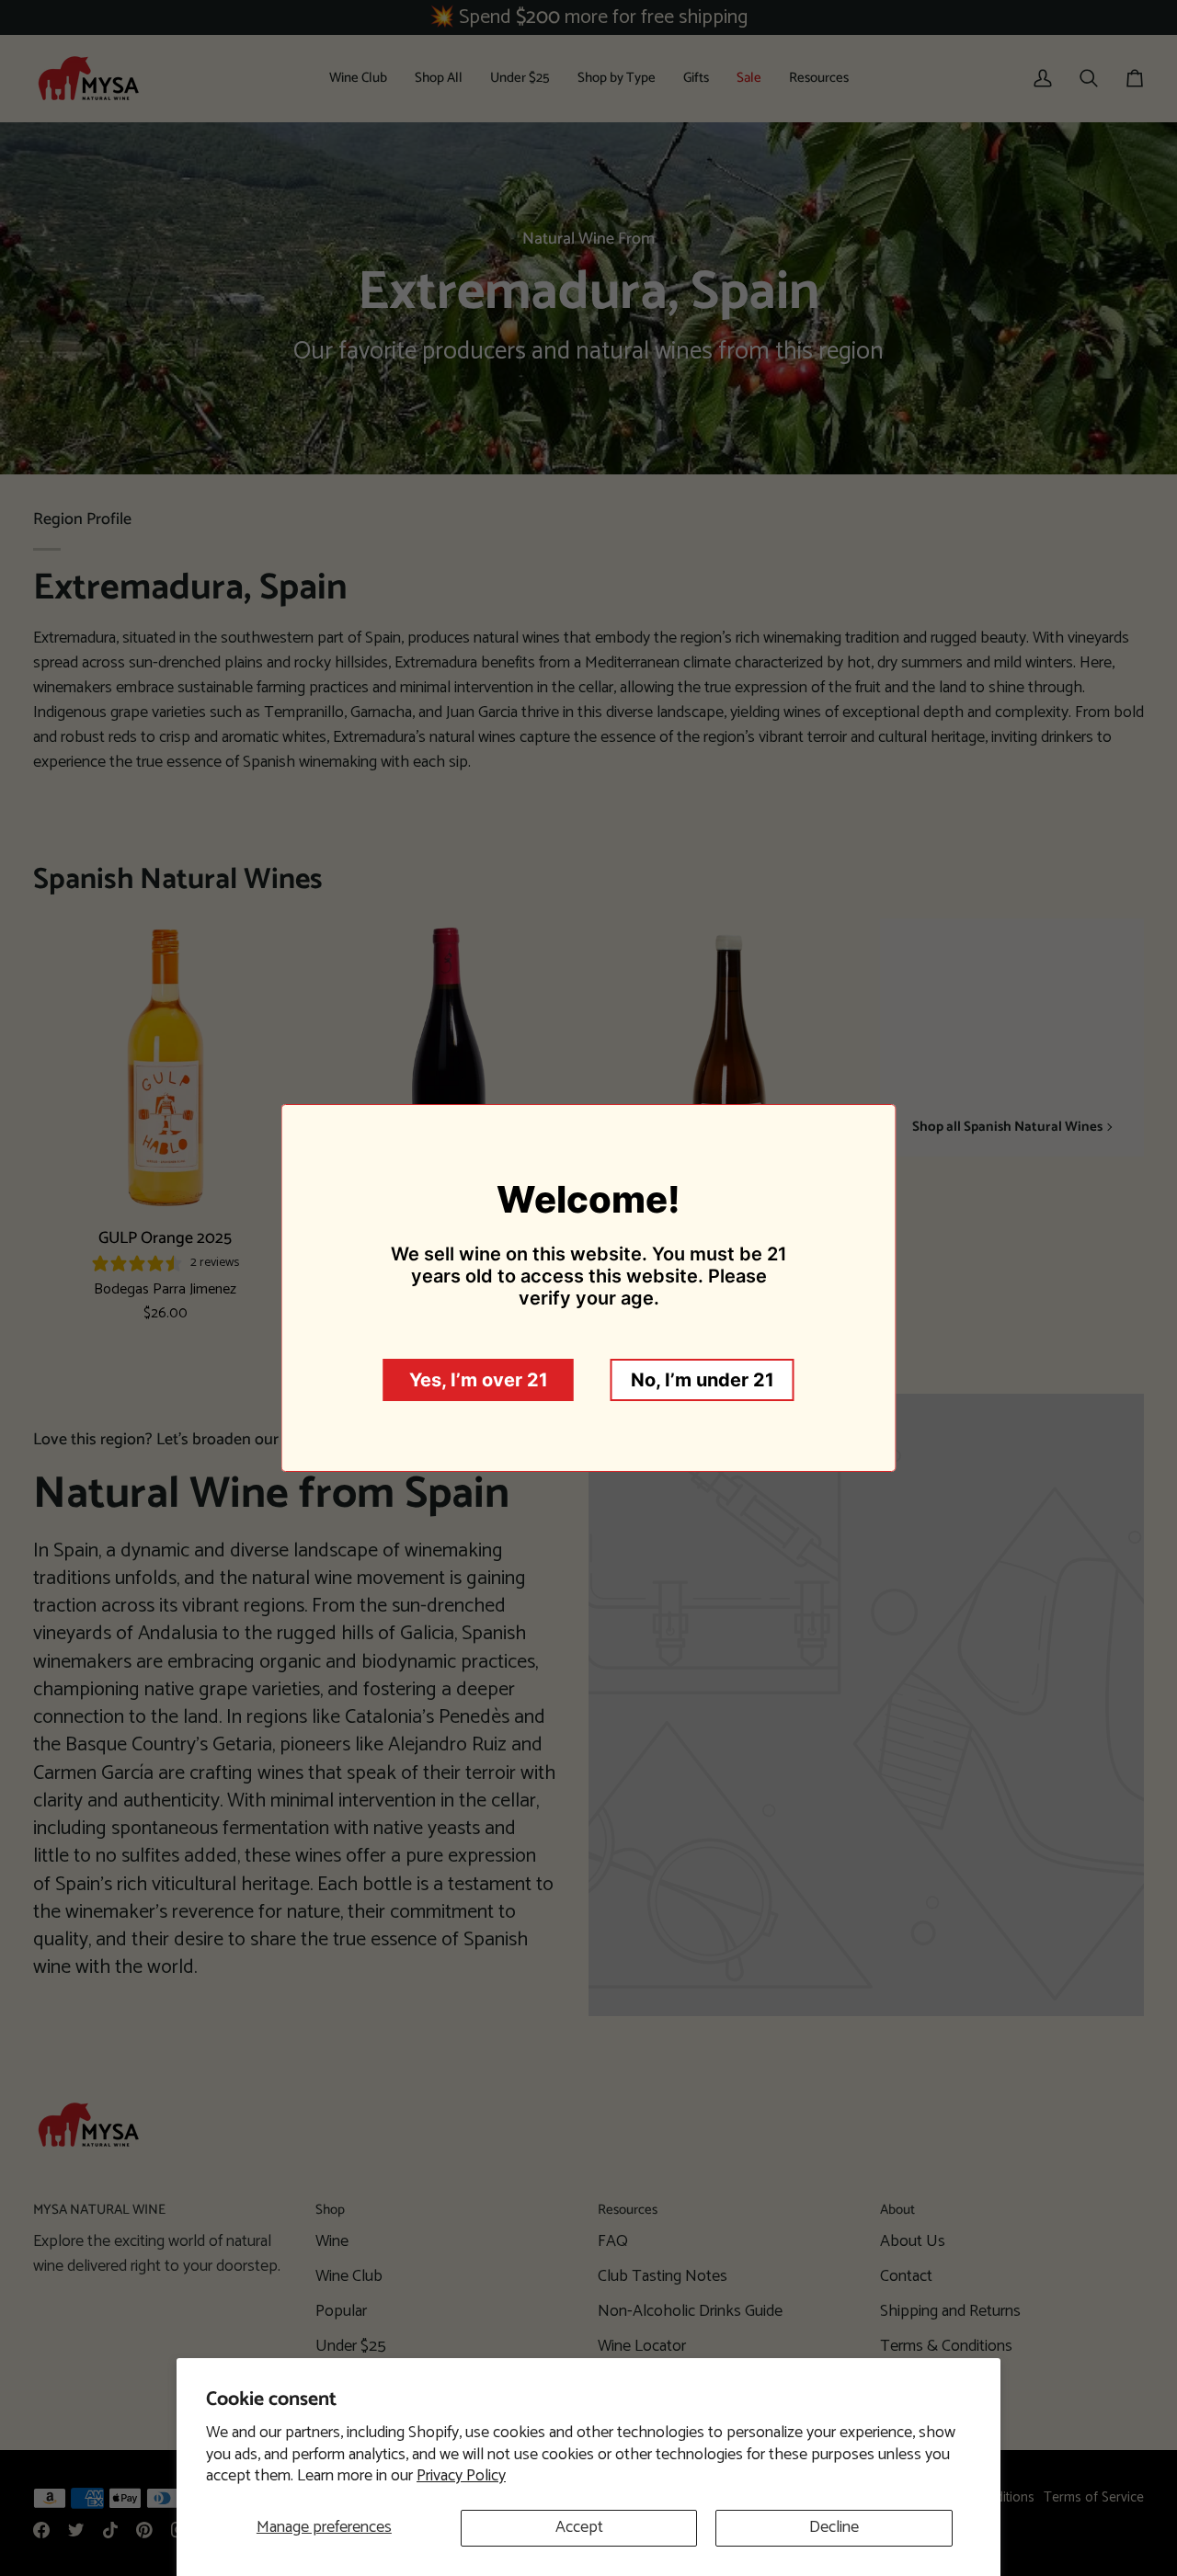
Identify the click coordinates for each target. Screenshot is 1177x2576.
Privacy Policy (461, 2476)
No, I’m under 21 (703, 1380)
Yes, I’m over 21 (479, 1380)
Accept (579, 2527)
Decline (834, 2527)
